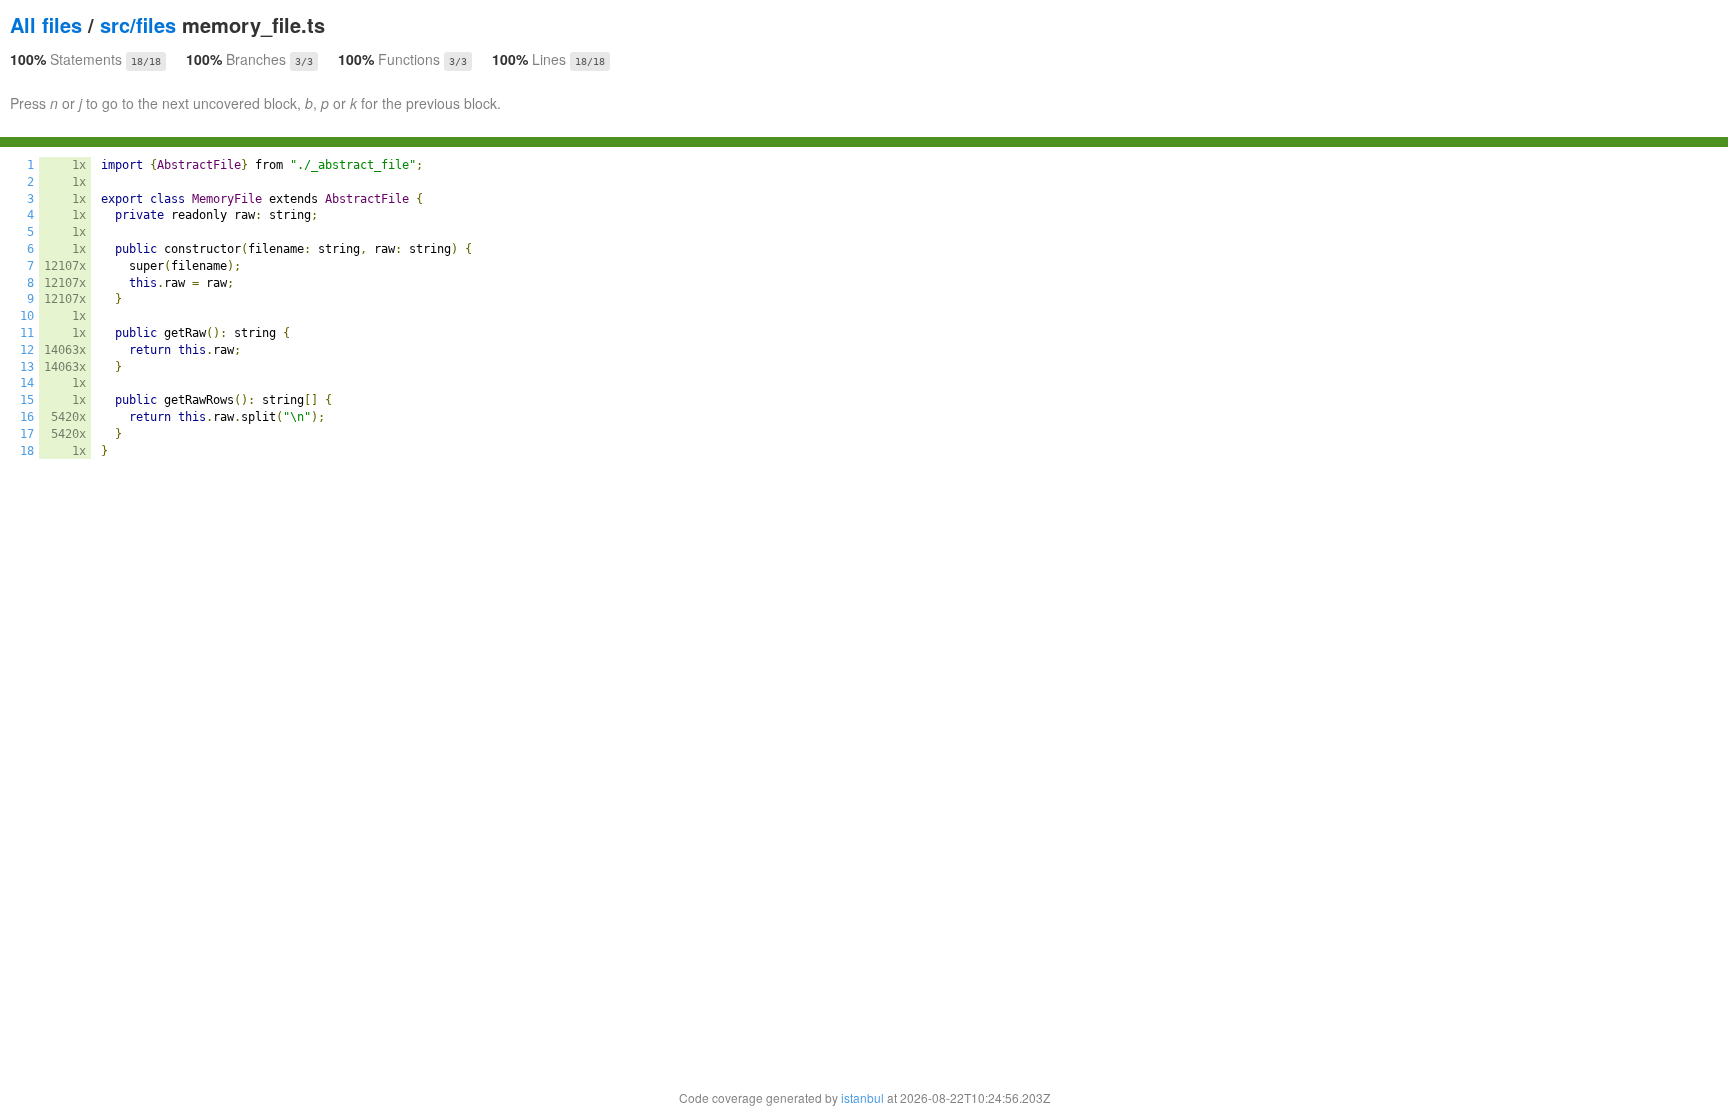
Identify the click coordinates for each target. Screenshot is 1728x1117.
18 (27, 451)
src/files (138, 24)
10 (27, 316)
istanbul (862, 1097)
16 (27, 417)
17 (27, 434)
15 (27, 400)
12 (27, 350)
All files (46, 24)
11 (27, 333)
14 (27, 383)
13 (27, 367)
